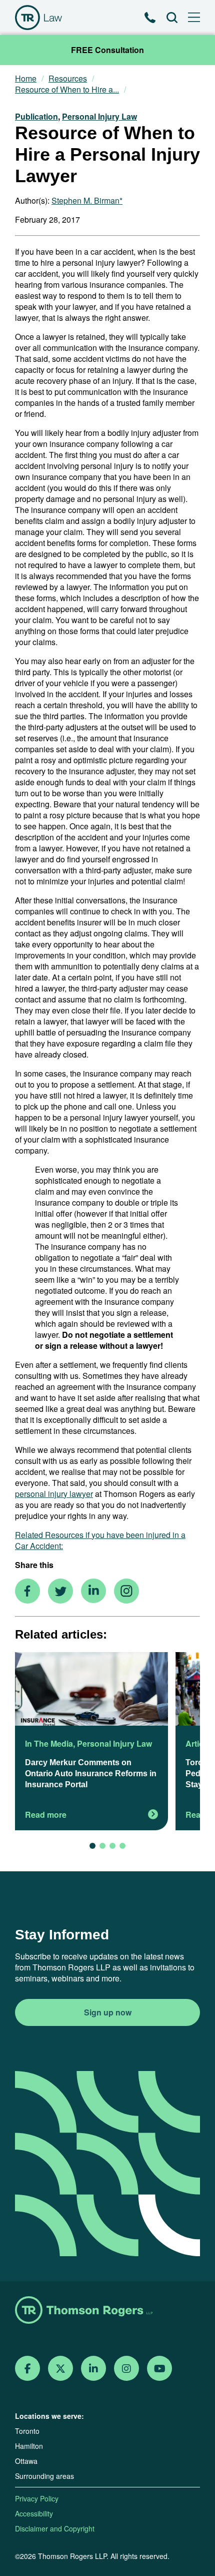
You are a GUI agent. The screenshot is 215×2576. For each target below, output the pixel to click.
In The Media (49, 1743)
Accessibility (34, 2513)
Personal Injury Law (99, 116)
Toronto (27, 2431)
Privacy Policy (37, 2498)
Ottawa (26, 2461)
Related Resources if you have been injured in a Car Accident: (100, 1540)
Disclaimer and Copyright (55, 2528)
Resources (68, 79)
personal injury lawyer (54, 1494)
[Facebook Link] (28, 2369)
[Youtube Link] (160, 2369)
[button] (92, 1846)
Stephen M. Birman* (87, 200)
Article (198, 1743)
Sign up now (108, 2012)
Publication (36, 116)
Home (26, 79)
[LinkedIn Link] (93, 2369)
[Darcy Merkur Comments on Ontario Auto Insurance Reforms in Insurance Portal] (91, 1690)
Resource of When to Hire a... (67, 90)
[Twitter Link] (60, 2369)
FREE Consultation (107, 50)
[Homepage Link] (107, 2311)
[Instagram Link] (126, 2369)
